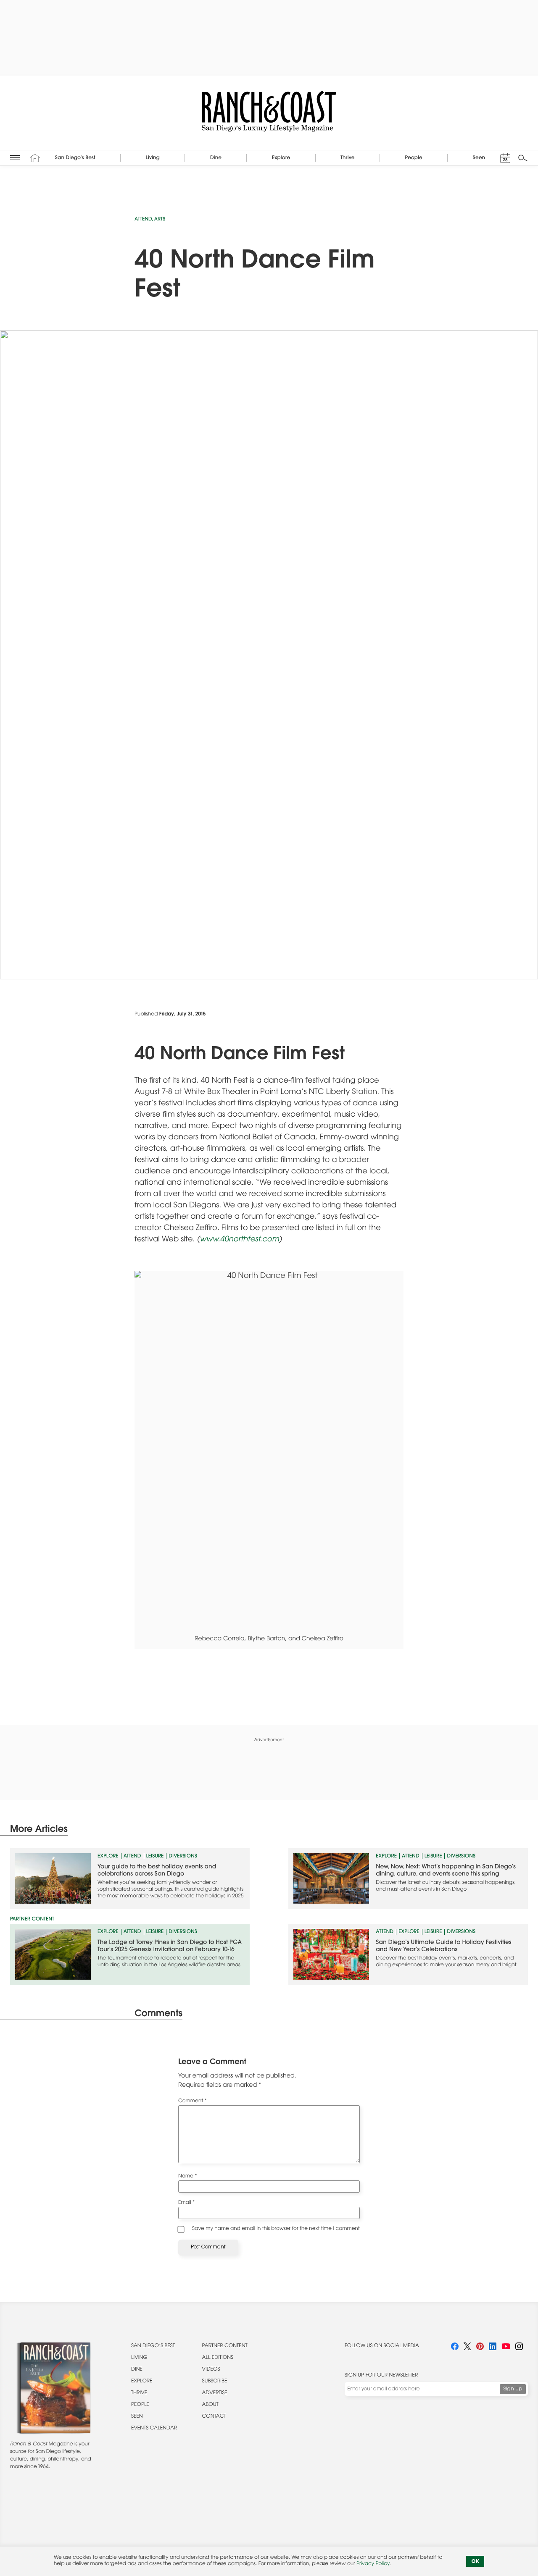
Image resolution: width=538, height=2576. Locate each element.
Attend (143, 220)
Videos (211, 2370)
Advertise (215, 2393)
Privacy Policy (373, 2564)
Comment (193, 2101)
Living (139, 2358)
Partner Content (225, 2346)
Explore (108, 1857)
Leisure (155, 1857)
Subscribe (215, 2382)
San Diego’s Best (153, 2346)
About (210, 2405)
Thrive (139, 2393)
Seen (137, 2417)
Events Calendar (154, 2429)
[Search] (523, 158)
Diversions (183, 1857)
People (140, 2405)
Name (188, 2177)
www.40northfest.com (239, 1240)
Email (186, 2203)
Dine (137, 2370)
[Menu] (15, 158)
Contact (214, 2417)
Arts (160, 220)
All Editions (218, 2358)
